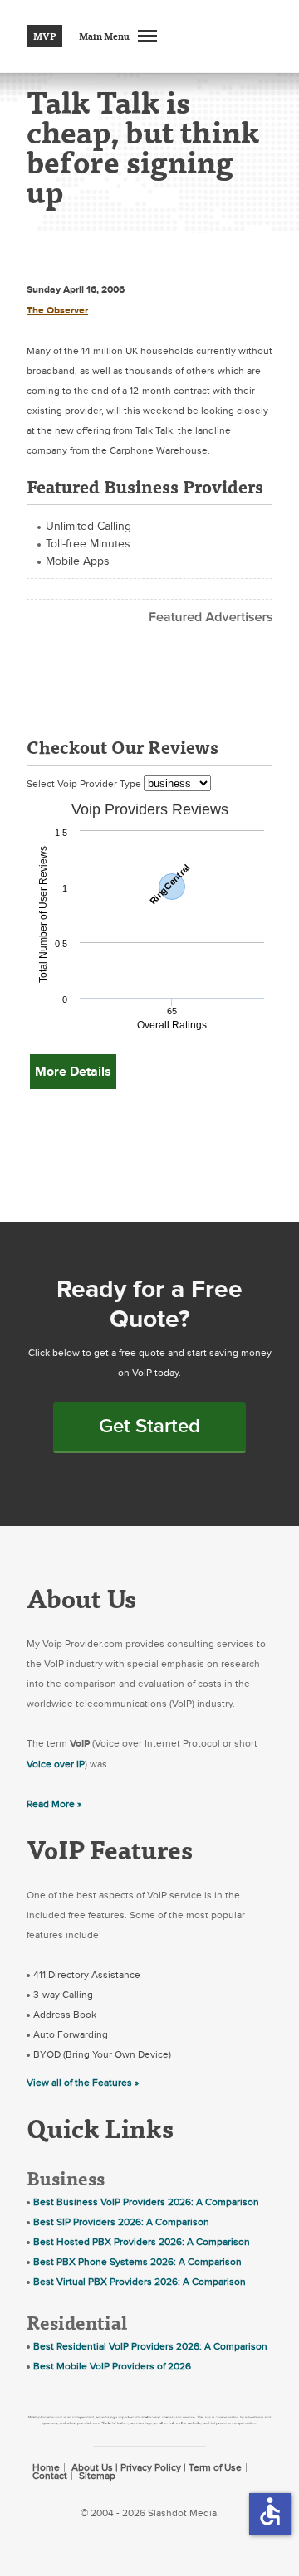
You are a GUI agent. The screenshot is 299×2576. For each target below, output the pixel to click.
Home (46, 2467)
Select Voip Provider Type (85, 784)
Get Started (149, 1426)
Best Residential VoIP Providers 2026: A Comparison (150, 2346)
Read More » (54, 1804)
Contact (50, 2476)
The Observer (57, 311)
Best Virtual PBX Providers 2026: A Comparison (140, 2282)
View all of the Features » (83, 2083)
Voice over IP (56, 1764)
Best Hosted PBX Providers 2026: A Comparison (142, 2242)
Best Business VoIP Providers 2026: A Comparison (146, 2202)
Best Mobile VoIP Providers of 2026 (112, 2366)
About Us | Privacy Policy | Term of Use (157, 2467)
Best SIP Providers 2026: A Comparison (121, 2222)
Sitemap (97, 2476)
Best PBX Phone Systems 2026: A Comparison (137, 2262)
